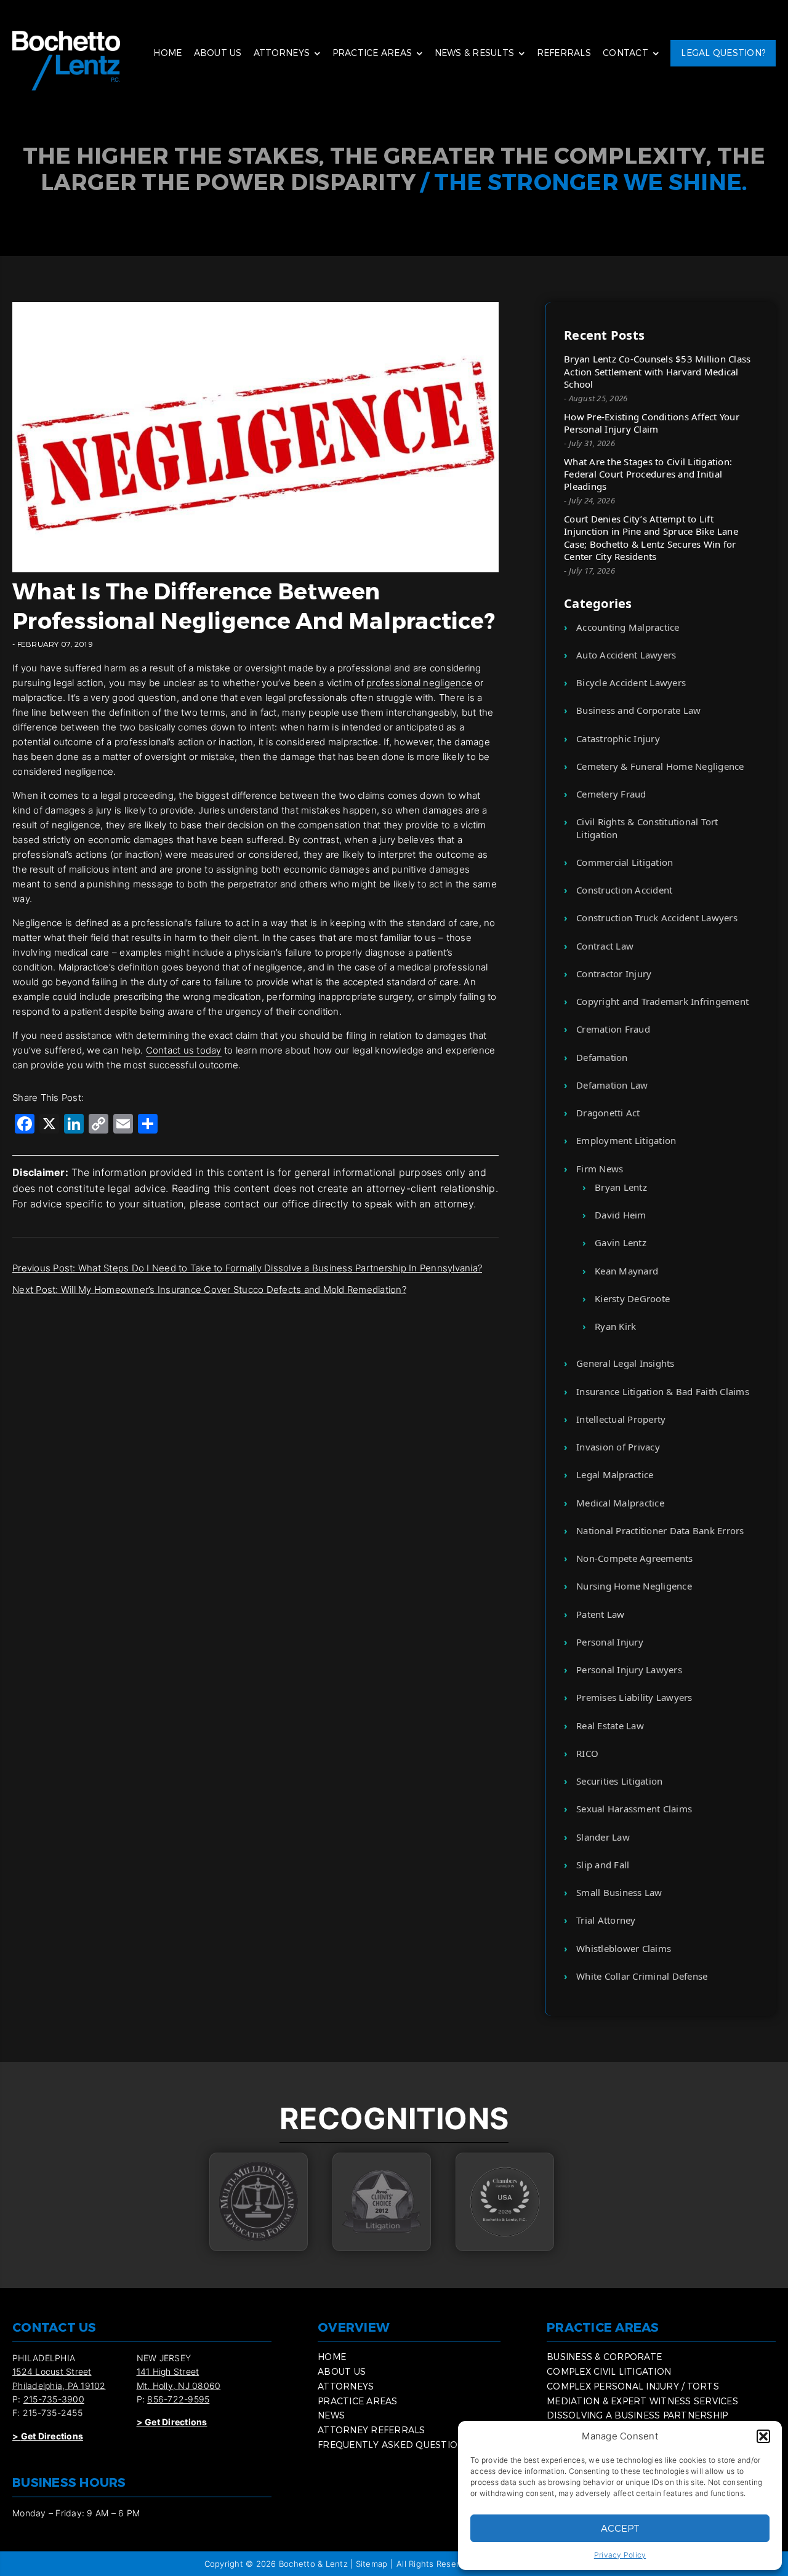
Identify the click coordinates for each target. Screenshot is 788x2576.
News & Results (475, 53)
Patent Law (601, 1614)
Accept (620, 2528)
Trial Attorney (606, 1920)
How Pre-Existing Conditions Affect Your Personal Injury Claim (652, 423)
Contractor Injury (614, 974)
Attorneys (282, 53)
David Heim (621, 1215)
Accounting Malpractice (628, 627)
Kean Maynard (626, 1271)
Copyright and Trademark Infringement (662, 1001)
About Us (218, 53)
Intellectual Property (621, 1419)
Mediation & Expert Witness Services (642, 2401)
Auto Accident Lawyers (626, 655)
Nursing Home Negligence (634, 1586)
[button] (763, 2436)
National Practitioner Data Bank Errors (660, 1530)
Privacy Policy (620, 2555)
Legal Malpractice (615, 1474)
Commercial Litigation (625, 862)
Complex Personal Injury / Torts (633, 2386)
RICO (587, 1753)
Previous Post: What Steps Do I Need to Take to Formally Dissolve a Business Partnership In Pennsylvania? (247, 1268)
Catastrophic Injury (618, 738)
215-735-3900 (54, 2399)
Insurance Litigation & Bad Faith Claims (663, 1391)
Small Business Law (619, 1892)
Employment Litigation (626, 1140)
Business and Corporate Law (639, 710)
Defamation (602, 1057)
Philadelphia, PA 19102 (59, 2386)
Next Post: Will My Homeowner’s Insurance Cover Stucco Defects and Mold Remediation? (209, 1290)
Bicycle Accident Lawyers (631, 682)
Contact (625, 53)
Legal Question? (723, 53)
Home (167, 53)
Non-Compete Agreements (635, 1558)
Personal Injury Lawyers (629, 1670)
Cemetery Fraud (611, 794)
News (331, 2415)
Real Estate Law (610, 1726)
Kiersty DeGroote (632, 1298)
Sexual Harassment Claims (634, 1809)
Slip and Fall (603, 1865)
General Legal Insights (625, 1363)
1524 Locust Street (52, 2371)
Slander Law (603, 1837)
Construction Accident (624, 890)
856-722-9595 (178, 2399)
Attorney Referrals (372, 2430)
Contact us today (184, 1050)
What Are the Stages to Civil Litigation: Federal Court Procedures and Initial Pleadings (648, 474)
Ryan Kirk (615, 1326)
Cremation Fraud (613, 1029)
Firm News (600, 1169)
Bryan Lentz (621, 1187)
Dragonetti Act (608, 1113)
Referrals (564, 53)
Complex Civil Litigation (609, 2371)
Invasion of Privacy (618, 1447)
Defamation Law (612, 1085)
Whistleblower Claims (624, 1948)
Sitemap (372, 2564)
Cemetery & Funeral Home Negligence (660, 766)
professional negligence (419, 683)
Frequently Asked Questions (394, 2445)
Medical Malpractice (620, 1503)
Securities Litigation (619, 1781)
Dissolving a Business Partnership (637, 2415)
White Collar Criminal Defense (642, 1976)
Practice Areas (372, 53)
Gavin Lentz (621, 1242)
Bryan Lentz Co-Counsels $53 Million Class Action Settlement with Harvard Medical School (657, 371)
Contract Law (605, 946)
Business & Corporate (604, 2357)
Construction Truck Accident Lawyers (657, 918)
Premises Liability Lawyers (634, 1697)
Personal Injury (610, 1642)
